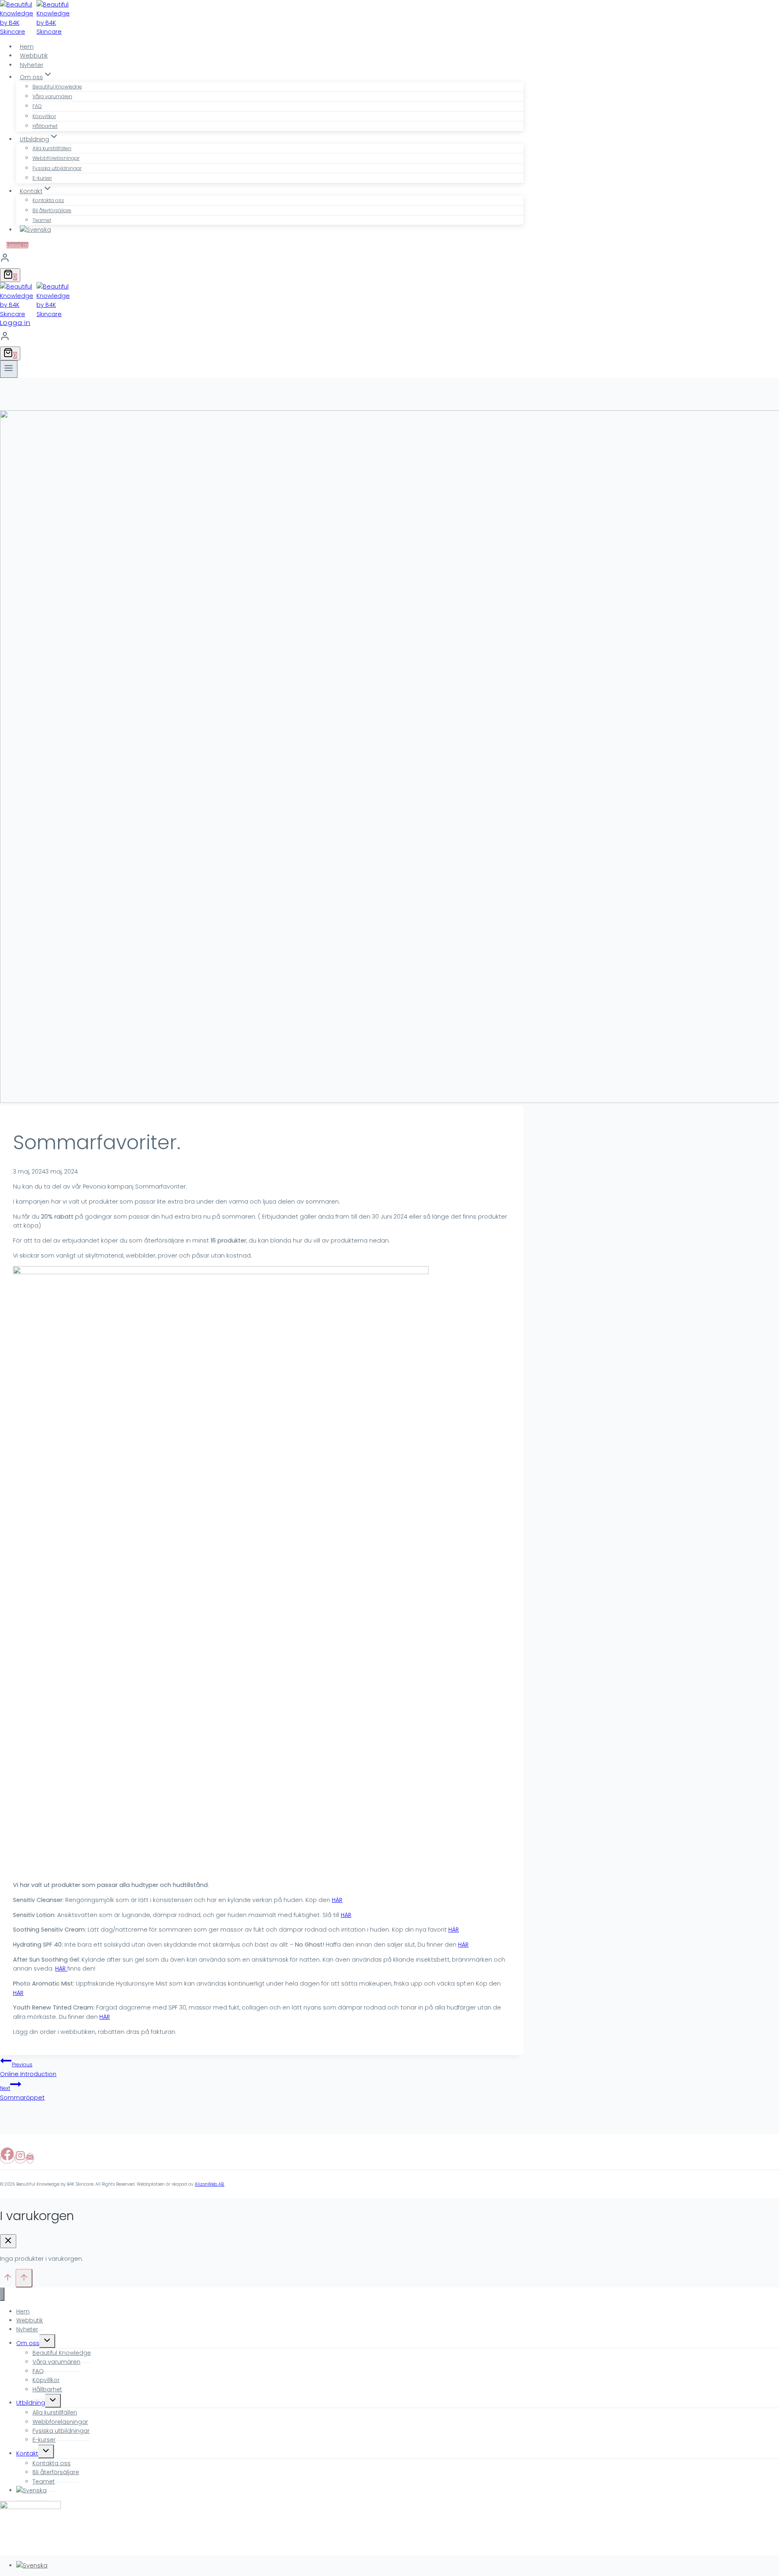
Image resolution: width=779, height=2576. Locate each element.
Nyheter (32, 65)
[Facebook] (7, 2158)
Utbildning (31, 2403)
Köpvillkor (44, 116)
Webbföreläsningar (56, 158)
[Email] (30, 2158)
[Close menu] (2, 2294)
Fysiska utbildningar (57, 168)
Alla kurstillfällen (52, 148)
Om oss (28, 2343)
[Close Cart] (8, 2241)
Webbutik (34, 56)
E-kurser (42, 178)
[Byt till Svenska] (32, 2565)
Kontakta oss (48, 200)
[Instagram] (20, 2158)
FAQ (37, 106)
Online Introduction (28, 2069)
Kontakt (27, 2453)
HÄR (337, 1900)
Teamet (42, 220)
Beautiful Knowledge (57, 87)
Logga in (17, 245)
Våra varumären (52, 96)
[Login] (262, 259)
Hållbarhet (45, 126)
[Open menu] (9, 369)
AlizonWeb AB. (210, 2184)
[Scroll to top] (8, 2280)
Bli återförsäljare (52, 210)
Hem (27, 47)
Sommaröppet (22, 2093)
